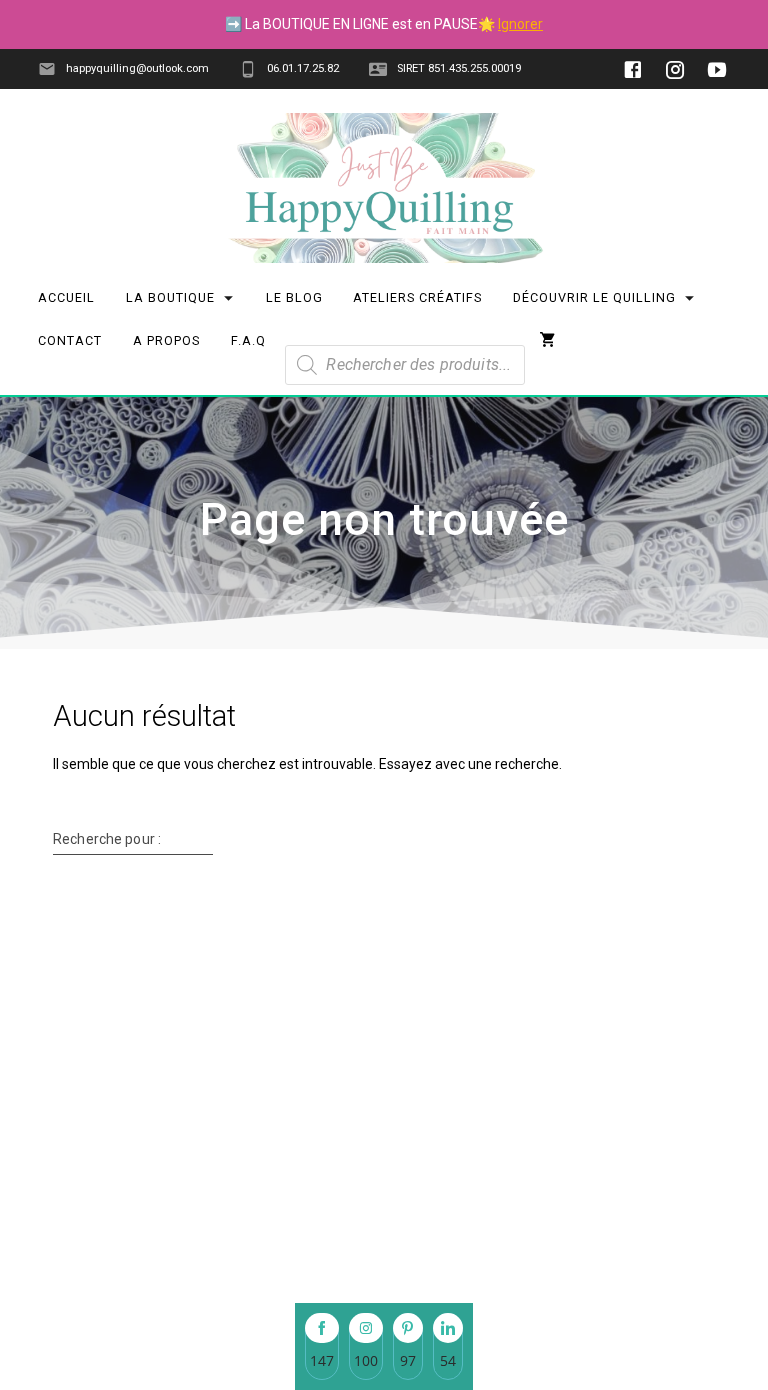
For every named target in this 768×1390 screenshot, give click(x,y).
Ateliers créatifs (418, 297)
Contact (71, 340)
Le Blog (294, 297)
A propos (166, 340)
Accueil (67, 297)
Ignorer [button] (520, 24)
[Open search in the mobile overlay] (405, 332)
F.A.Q (248, 340)
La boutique (170, 297)
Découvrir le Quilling (594, 297)
